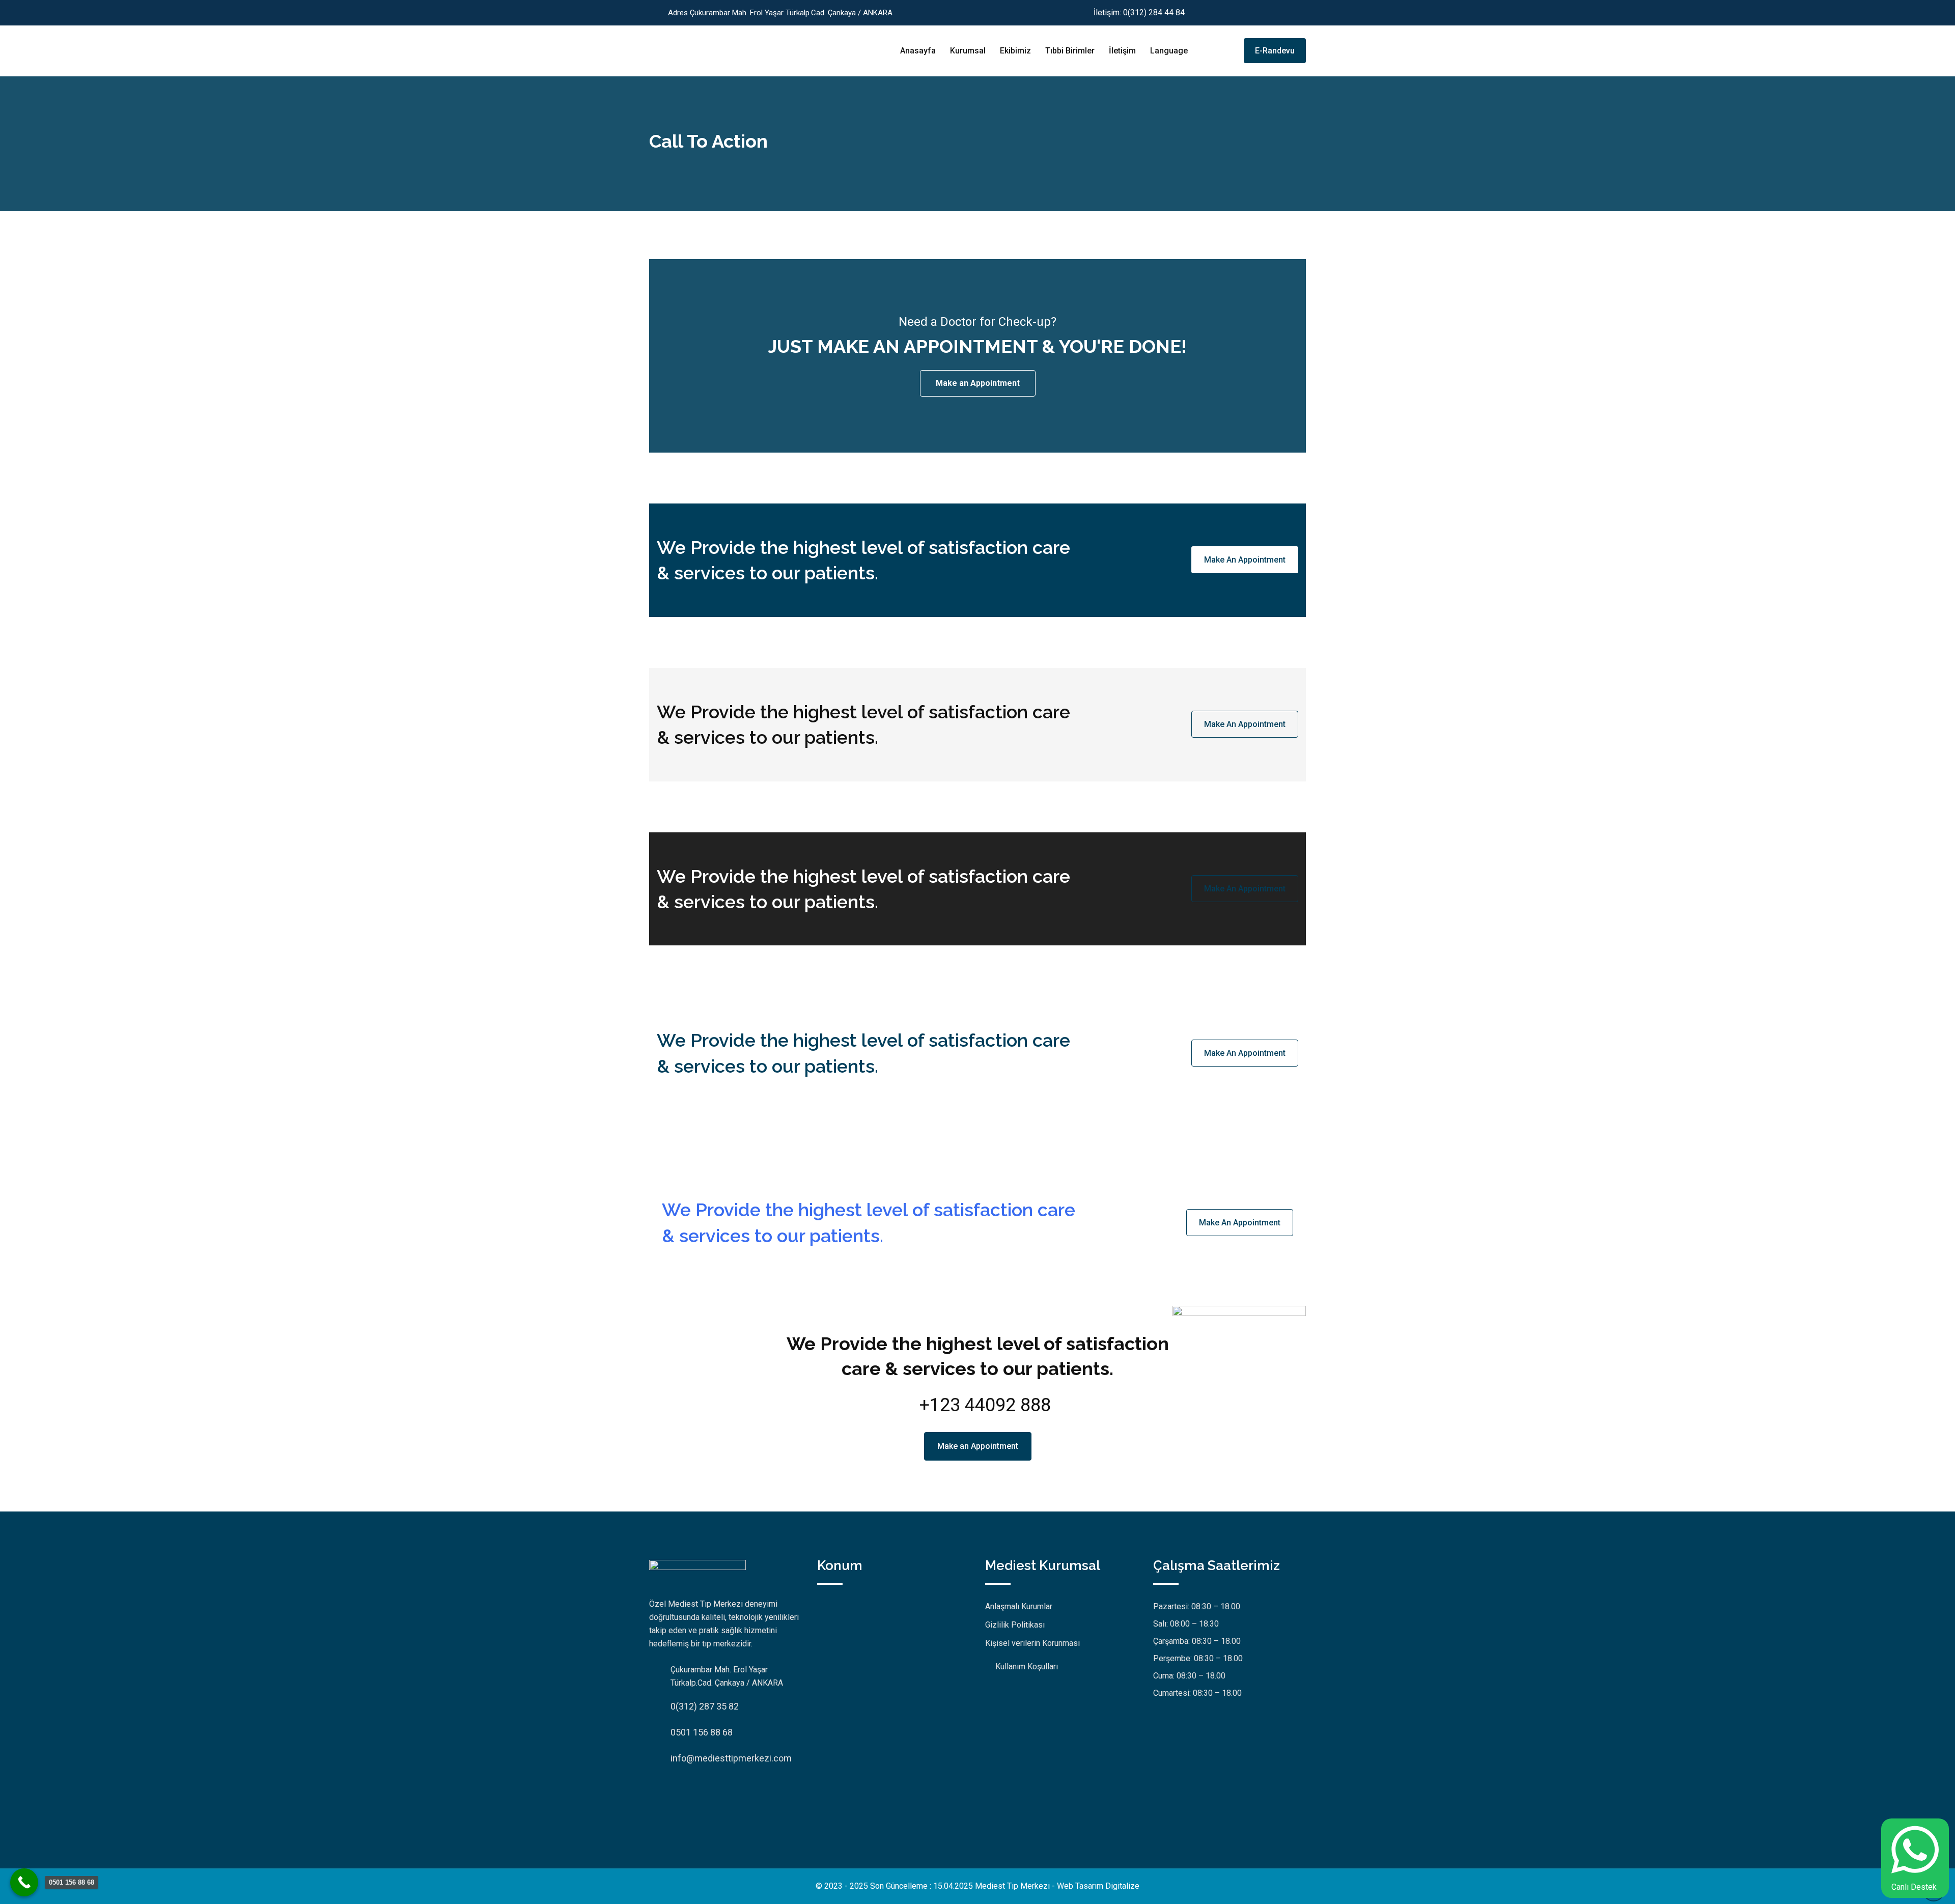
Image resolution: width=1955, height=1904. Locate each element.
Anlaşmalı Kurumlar (1019, 1606)
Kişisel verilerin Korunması (1032, 1643)
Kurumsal (968, 51)
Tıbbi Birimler (1070, 51)
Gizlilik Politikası (1015, 1625)
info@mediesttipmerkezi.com (731, 1758)
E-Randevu (1275, 51)
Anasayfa (918, 51)
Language (1169, 51)
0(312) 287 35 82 (705, 1706)
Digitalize (1122, 1886)
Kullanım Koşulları (1027, 1667)
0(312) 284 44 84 (1154, 12)
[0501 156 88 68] (24, 1882)
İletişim (1122, 51)
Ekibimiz (1015, 51)
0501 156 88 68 (702, 1732)
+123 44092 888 (985, 1405)
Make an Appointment (978, 383)
